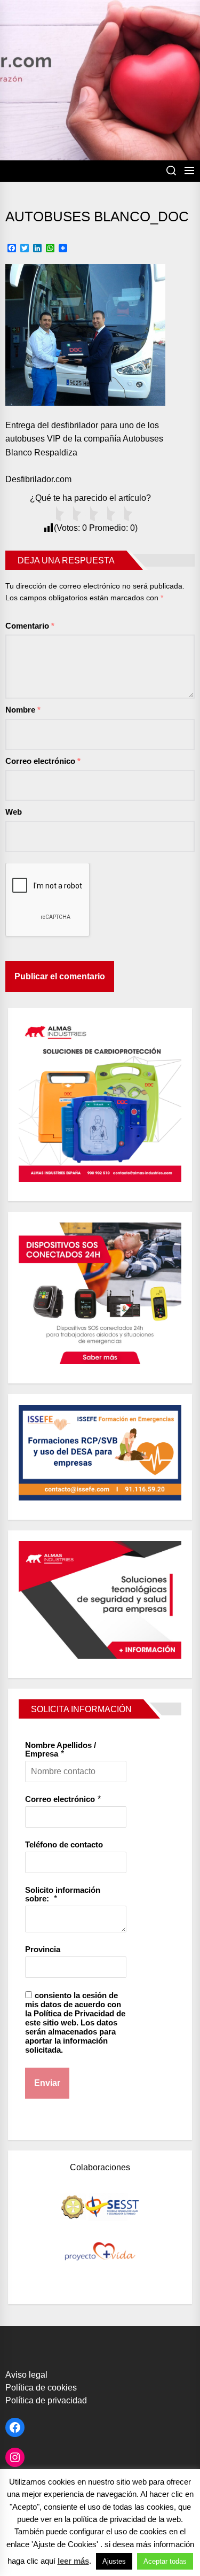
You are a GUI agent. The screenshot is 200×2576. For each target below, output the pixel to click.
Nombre (23, 710)
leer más (73, 2561)
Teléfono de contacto (64, 1844)
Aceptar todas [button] (165, 2561)
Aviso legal (26, 2375)
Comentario (30, 626)
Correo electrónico (43, 761)
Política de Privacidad (74, 2013)
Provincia (43, 1949)
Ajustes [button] (114, 2561)
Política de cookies (41, 2388)
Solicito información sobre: (63, 1894)
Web (14, 812)
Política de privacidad (46, 2400)
